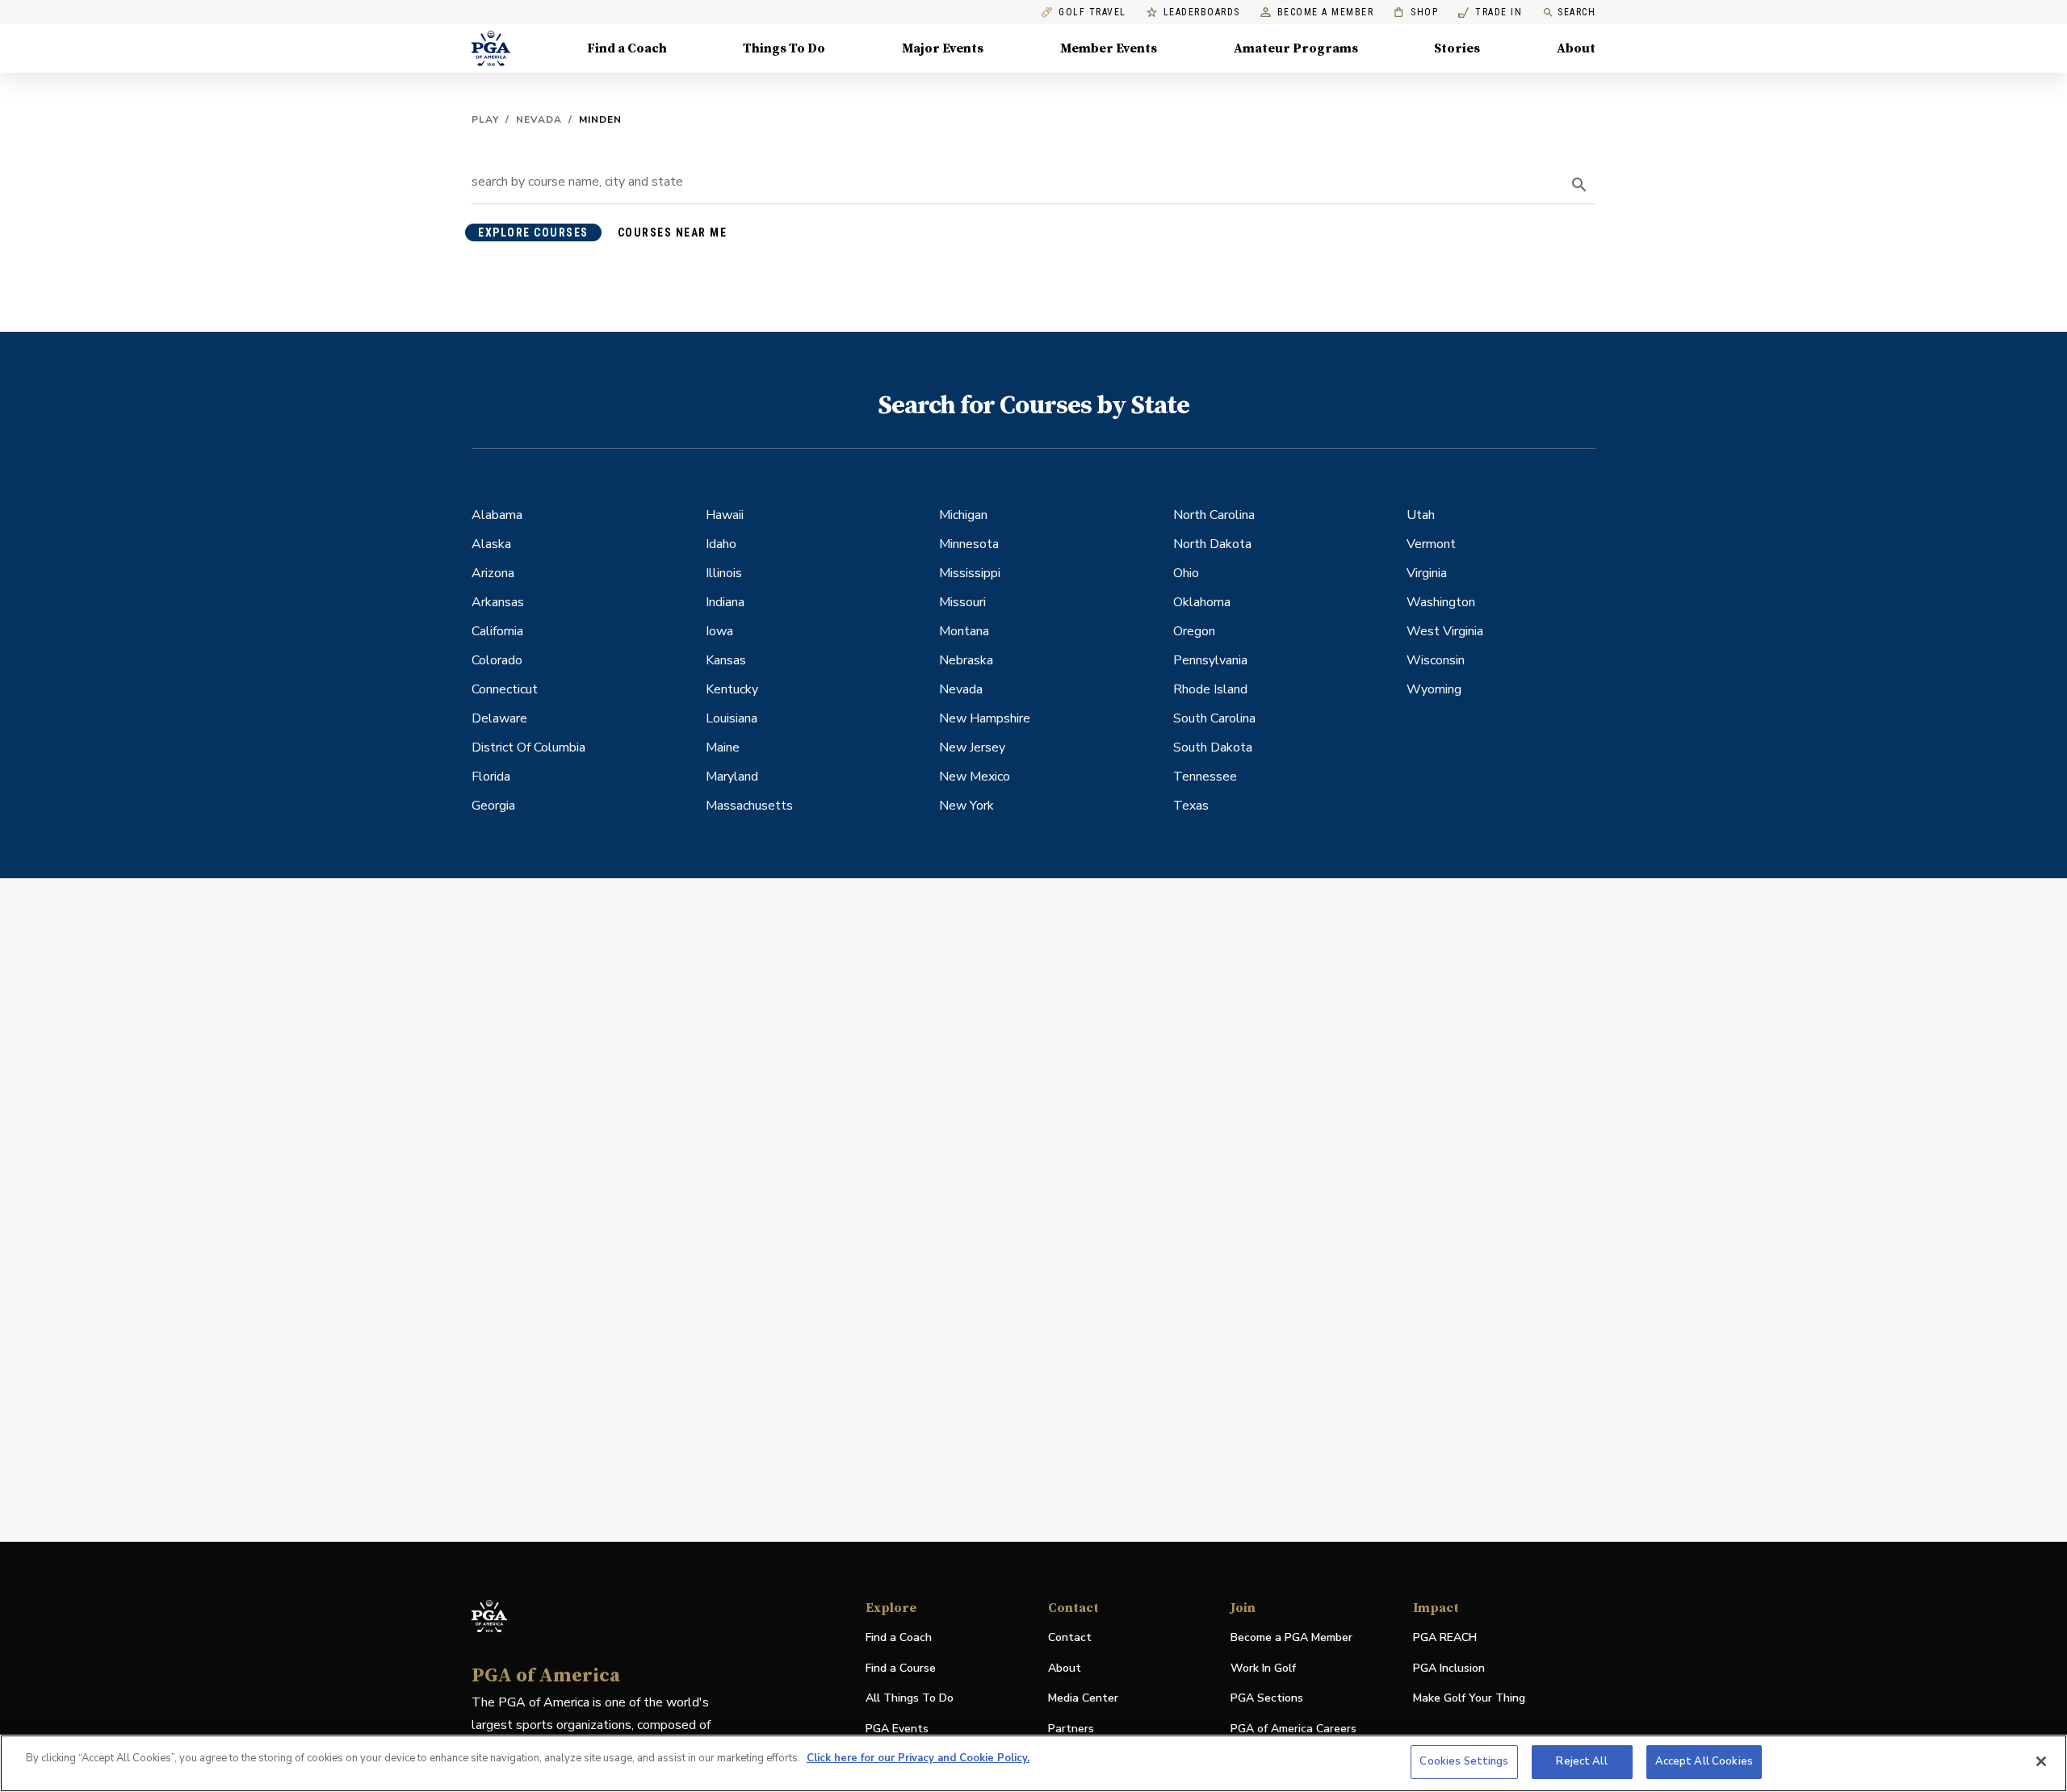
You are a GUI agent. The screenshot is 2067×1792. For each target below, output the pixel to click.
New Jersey (972, 747)
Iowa (719, 631)
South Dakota (1213, 747)
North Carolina (1214, 515)
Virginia (1427, 573)
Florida (491, 777)
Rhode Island (1210, 689)
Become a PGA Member (1291, 1637)
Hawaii (725, 515)
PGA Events (897, 1729)
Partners (1071, 1729)
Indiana (725, 602)
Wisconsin (1436, 660)
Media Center (1083, 1699)
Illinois (724, 573)
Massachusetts (749, 806)
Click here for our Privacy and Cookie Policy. (918, 1758)
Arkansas (498, 602)
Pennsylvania (1210, 660)
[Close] (2041, 1761)
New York (966, 806)
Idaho (721, 544)
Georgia (493, 806)
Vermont (1431, 544)
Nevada (539, 119)
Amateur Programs (1296, 48)
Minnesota (969, 544)
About (1576, 48)
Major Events (943, 48)
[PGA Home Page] (491, 48)
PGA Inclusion (1449, 1668)
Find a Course (901, 1668)
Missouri (962, 602)
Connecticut (505, 689)
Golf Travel (1092, 13)
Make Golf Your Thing (1469, 1699)
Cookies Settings (1464, 1761)
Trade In (1490, 13)
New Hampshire (985, 718)
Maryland (732, 777)
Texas (1191, 806)
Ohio (1186, 573)
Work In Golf (1263, 1668)
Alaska (491, 544)
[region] (1033, 1763)
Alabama (497, 515)
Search (1576, 12)
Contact (1070, 1637)
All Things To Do (910, 1698)
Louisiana (732, 718)
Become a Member (1326, 13)
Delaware (499, 718)
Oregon (1194, 631)
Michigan (963, 515)
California (497, 631)
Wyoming (1434, 689)
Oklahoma (1202, 602)
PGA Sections (1267, 1698)
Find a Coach (627, 48)
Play (485, 119)
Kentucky (732, 689)
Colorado (497, 660)
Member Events (1109, 48)
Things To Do (784, 48)
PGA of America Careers (1293, 1729)
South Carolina (1214, 718)
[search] (1579, 185)
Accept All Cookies (1704, 1761)
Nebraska (966, 660)
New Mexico (975, 777)
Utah (1421, 515)
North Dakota (1212, 544)
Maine (723, 747)
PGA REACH (1445, 1638)
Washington (1441, 602)
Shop (1416, 13)
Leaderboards (1202, 13)
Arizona (493, 573)
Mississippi (970, 573)
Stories (1457, 48)
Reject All (1581, 1761)
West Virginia (1445, 631)
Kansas (726, 660)
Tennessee (1205, 777)
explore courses (533, 232)
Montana (964, 631)
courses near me (673, 232)
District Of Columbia (528, 747)
